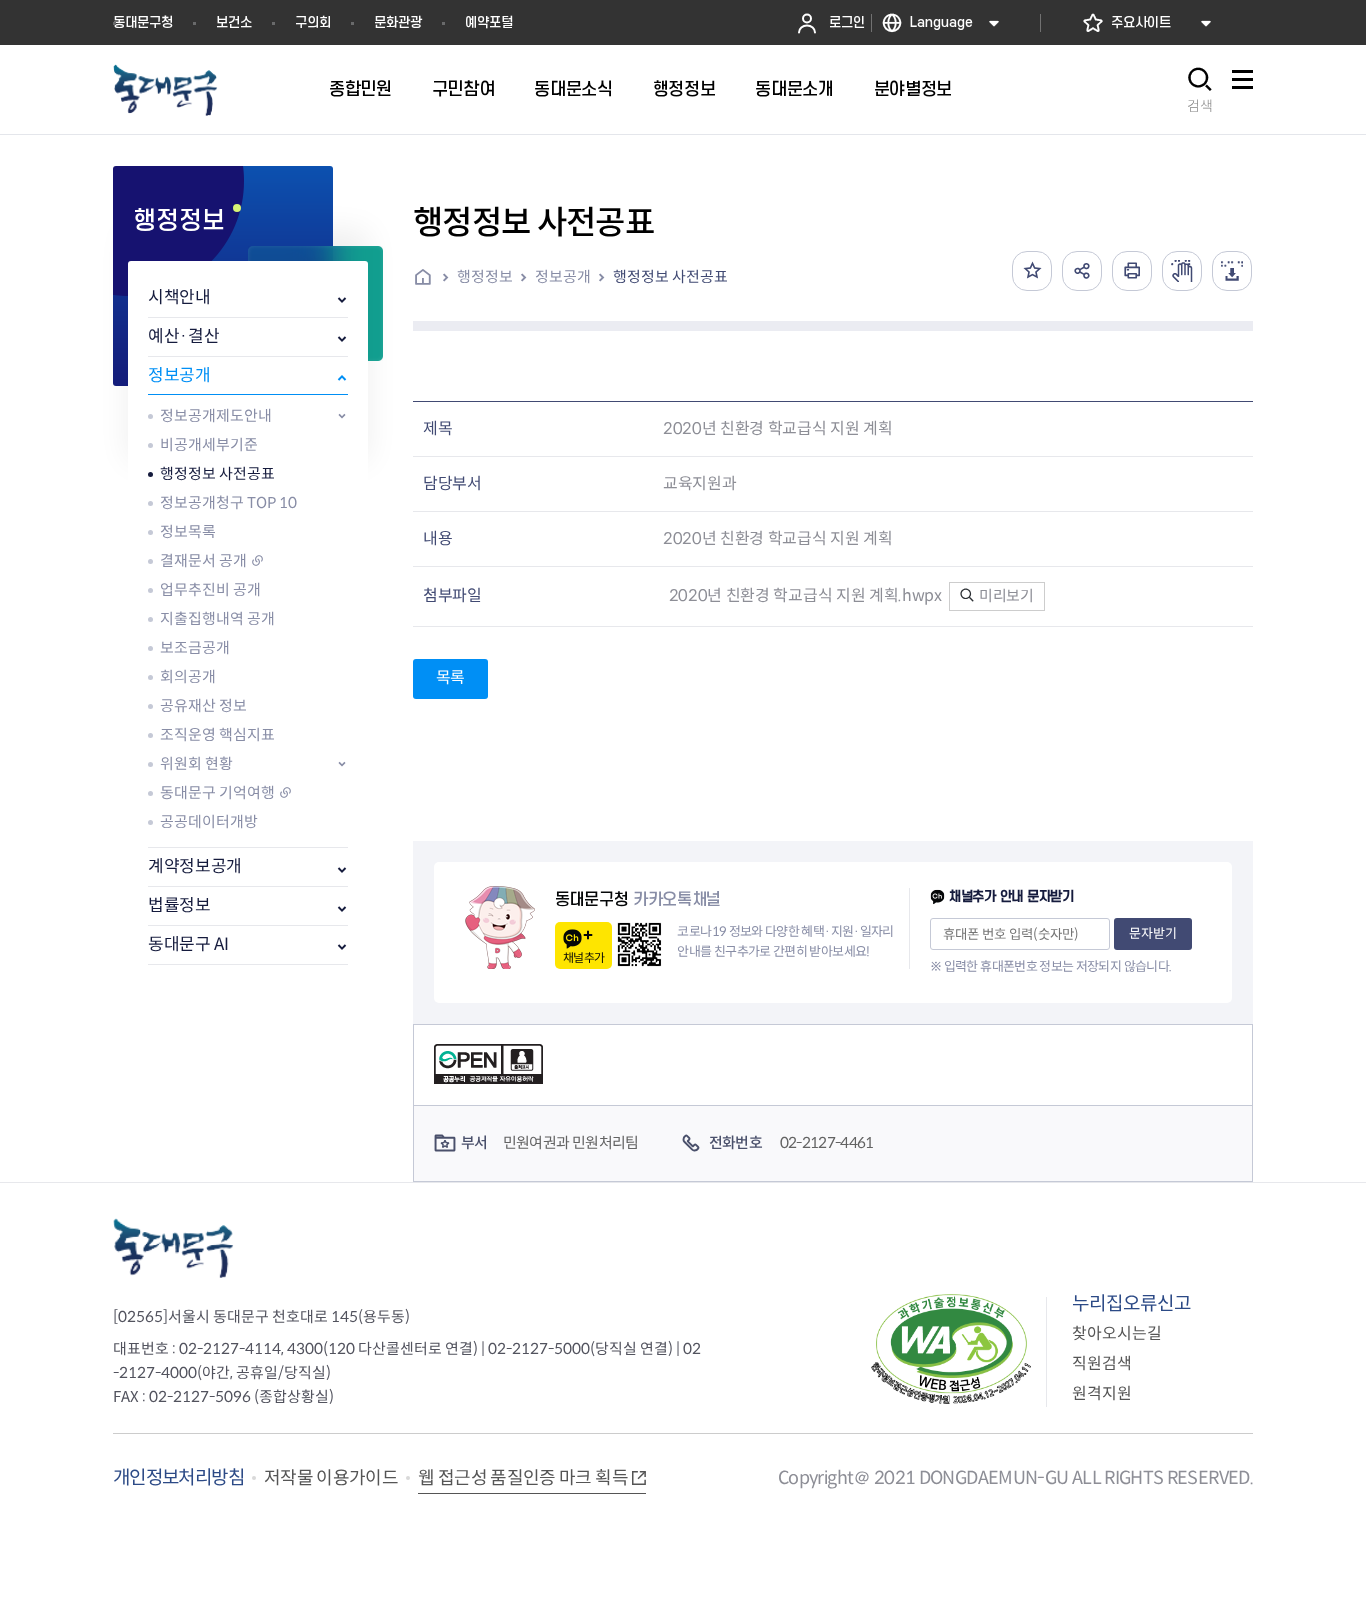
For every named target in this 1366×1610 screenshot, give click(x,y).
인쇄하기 (1132, 271)
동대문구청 (143, 22)
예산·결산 (183, 336)
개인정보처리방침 (178, 1477)
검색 (1200, 106)
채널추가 (583, 957)
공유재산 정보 (203, 705)
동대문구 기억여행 (217, 792)
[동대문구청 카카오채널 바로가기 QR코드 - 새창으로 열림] (639, 944)
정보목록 (188, 531)
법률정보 (179, 905)
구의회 (313, 22)
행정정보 (485, 276)
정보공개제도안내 (216, 415)
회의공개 (188, 676)
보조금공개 (195, 647)
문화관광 (398, 22)
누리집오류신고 (1131, 1303)
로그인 (847, 22)
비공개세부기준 (209, 444)
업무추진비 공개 (210, 589)
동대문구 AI (188, 944)
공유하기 (1082, 271)
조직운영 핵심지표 (217, 734)
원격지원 (1102, 1393)
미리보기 (1004, 595)
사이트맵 (1242, 90)
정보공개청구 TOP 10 (228, 502)
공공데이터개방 (209, 821)
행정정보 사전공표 (217, 473)
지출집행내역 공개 (217, 618)
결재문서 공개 (203, 560)
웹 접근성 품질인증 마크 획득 (523, 1478)
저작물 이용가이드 (331, 1478)
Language (941, 22)
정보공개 (179, 375)
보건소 (234, 22)
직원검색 (1102, 1363)
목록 (450, 677)
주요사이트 (1141, 22)
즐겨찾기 (1032, 271)
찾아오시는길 (1117, 1333)
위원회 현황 (196, 763)
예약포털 (489, 22)
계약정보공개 (195, 866)
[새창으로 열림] (1182, 271)
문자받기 (1153, 933)
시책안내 (179, 297)
